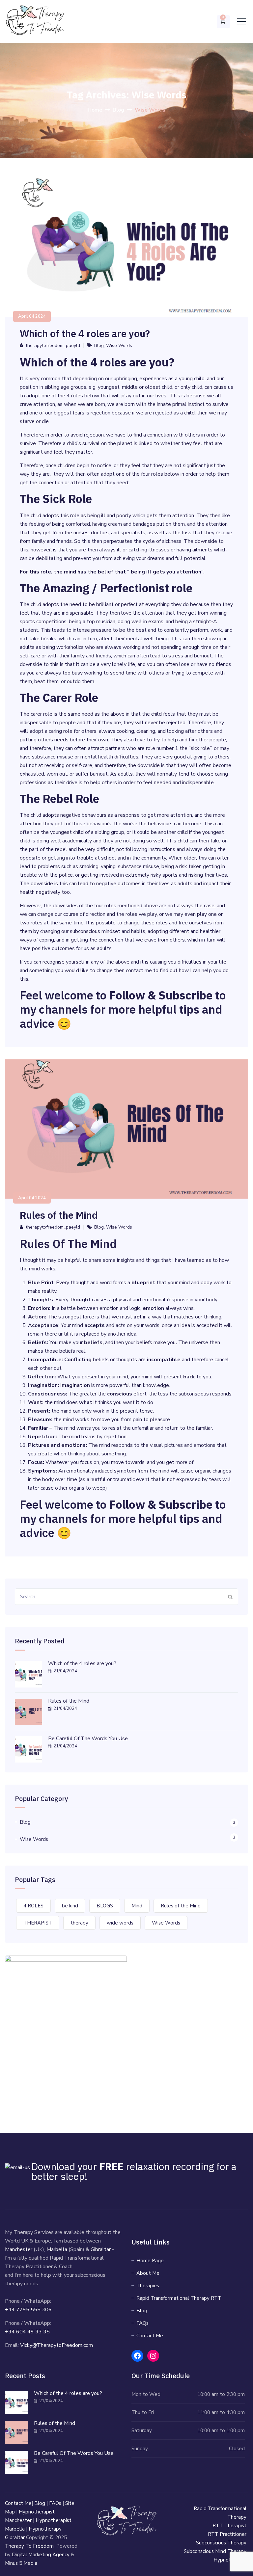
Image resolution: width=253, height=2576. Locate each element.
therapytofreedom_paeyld (53, 345)
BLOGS (105, 1906)
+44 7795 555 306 (28, 2310)
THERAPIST (38, 1923)
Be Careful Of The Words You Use (88, 1739)
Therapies (148, 2286)
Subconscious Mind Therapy (215, 2551)
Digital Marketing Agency (41, 2555)
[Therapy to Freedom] (35, 21)
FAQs (142, 2323)
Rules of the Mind (59, 1215)
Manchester (19, 2249)
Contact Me (150, 2336)
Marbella (57, 2249)
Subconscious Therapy (221, 2543)
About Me (148, 2273)
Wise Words (119, 345)
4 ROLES (33, 1906)
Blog (99, 345)
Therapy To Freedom (29, 2546)
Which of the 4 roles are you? (87, 333)
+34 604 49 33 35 (27, 2332)
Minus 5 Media (21, 2563)
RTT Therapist (229, 2526)
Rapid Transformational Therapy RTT (179, 2298)
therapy (79, 1923)
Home (95, 110)
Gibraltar (101, 2249)
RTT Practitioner (227, 2534)
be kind (70, 1906)
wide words (120, 1923)
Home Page (150, 2261)
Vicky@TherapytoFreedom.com (56, 2345)
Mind (137, 1906)
